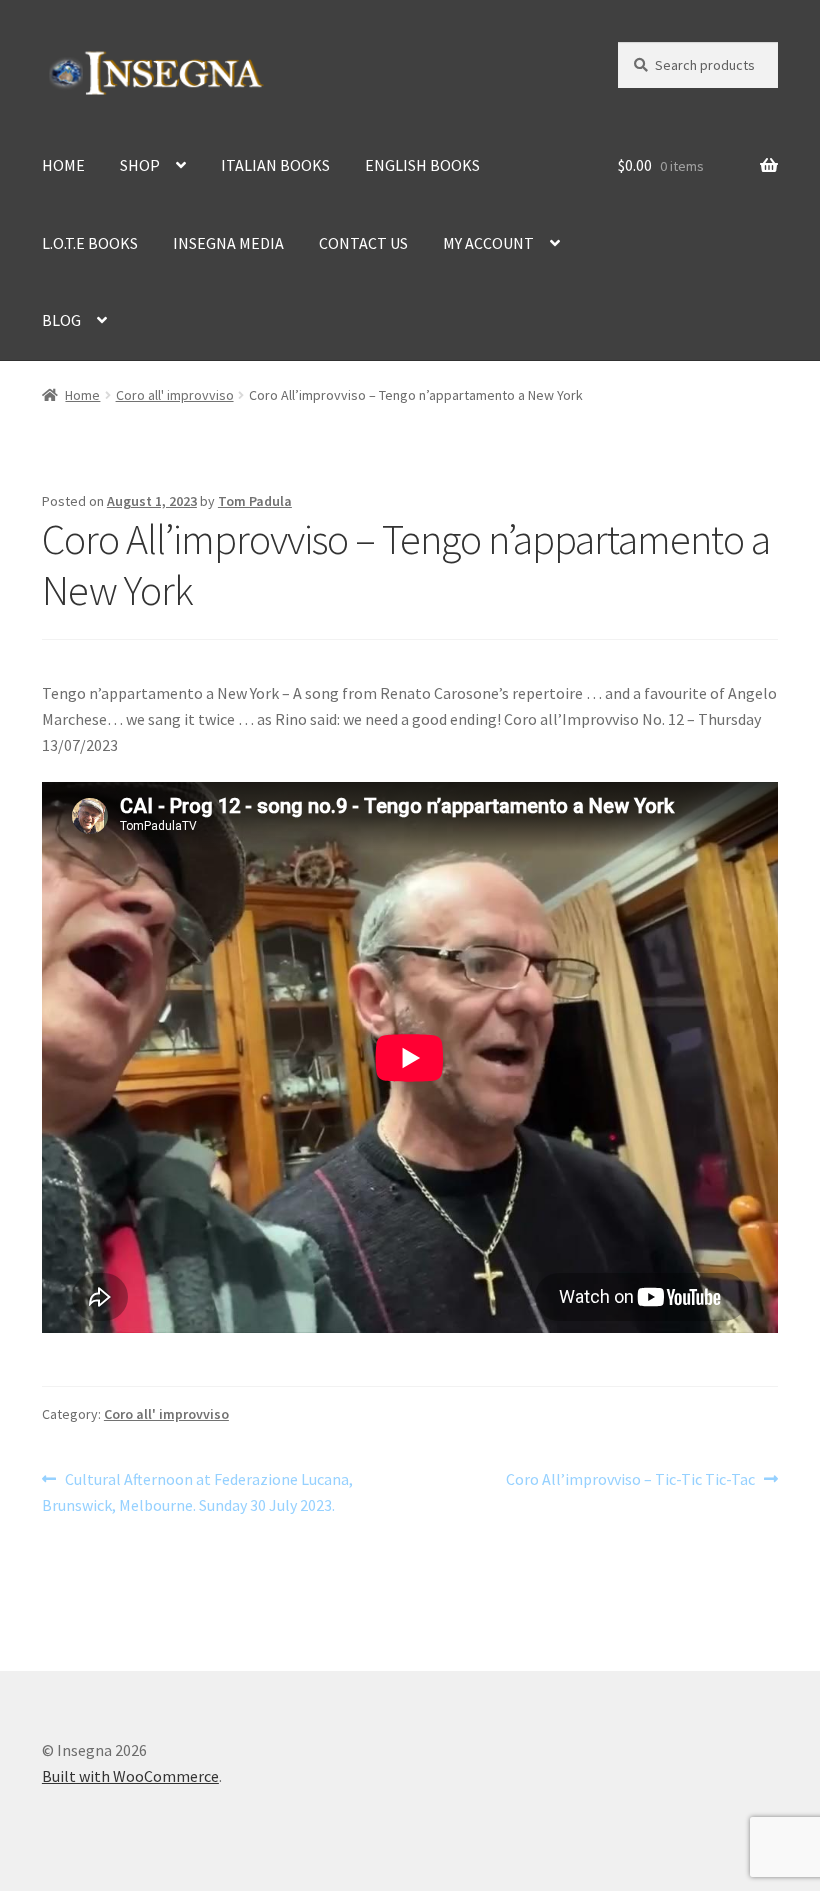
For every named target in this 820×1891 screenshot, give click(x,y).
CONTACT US (363, 243)
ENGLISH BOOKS (422, 165)
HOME (63, 165)
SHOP (140, 165)
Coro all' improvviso (175, 395)
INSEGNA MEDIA (228, 243)
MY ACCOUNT (488, 243)
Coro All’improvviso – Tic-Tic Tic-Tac (630, 1480)
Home (82, 395)
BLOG (61, 320)
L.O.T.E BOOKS (90, 243)
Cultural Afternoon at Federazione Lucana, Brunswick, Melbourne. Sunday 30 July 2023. (197, 1491)
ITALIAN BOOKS (275, 165)
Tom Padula (255, 501)
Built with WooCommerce (130, 1776)
